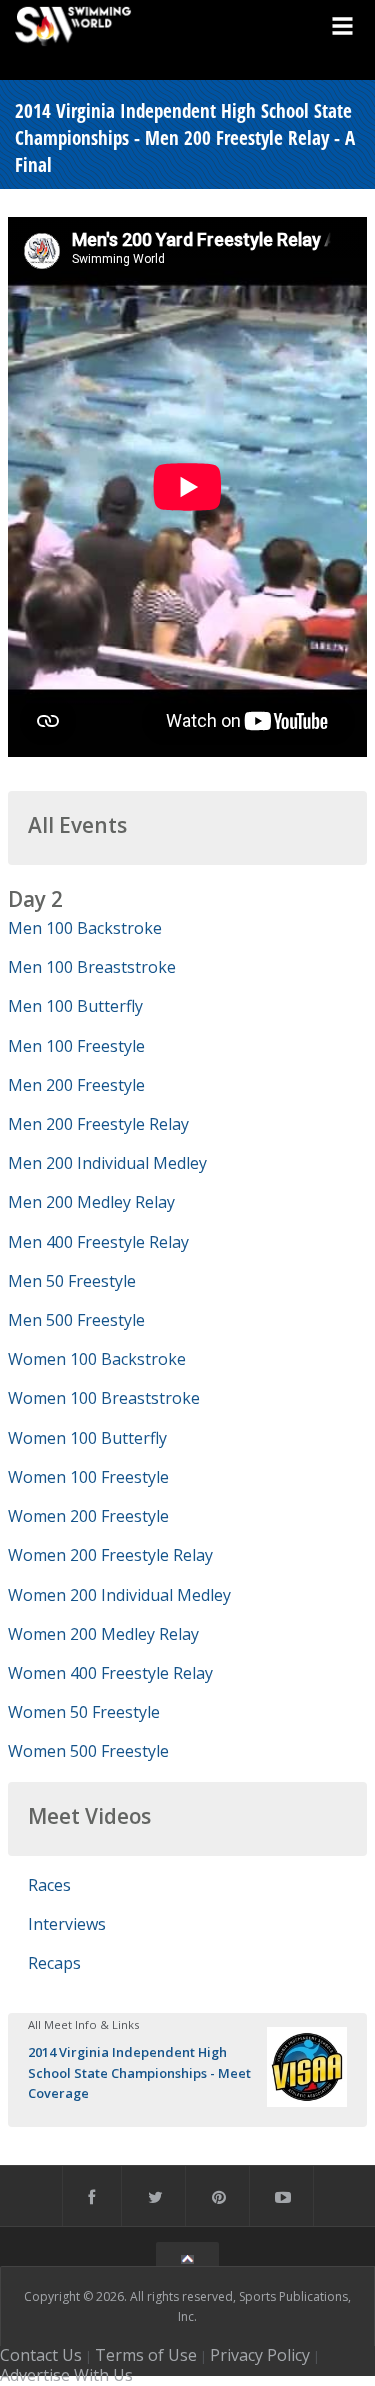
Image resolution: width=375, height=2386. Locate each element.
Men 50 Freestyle (72, 1281)
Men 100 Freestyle (76, 1046)
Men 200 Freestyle (76, 1085)
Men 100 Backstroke (85, 928)
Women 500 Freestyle (88, 1751)
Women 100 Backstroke (97, 1359)
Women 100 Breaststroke (104, 1398)
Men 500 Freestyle (76, 1320)
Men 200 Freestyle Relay (98, 1124)
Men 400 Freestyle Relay (98, 1242)
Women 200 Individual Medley (119, 1595)
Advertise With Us (66, 2375)
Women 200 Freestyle (88, 1516)
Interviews (67, 1924)
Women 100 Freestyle (88, 1477)
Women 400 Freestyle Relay (110, 1673)
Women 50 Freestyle (84, 1712)
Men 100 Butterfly (75, 1006)
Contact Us (41, 2355)
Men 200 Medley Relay (91, 1202)
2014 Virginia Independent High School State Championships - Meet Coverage (139, 2072)
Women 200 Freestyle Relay (110, 1555)
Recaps (54, 1963)
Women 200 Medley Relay (103, 1634)
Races (49, 1885)
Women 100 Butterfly (87, 1438)
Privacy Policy (260, 2355)
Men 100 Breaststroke (92, 967)
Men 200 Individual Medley (107, 1163)
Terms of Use (146, 2355)
